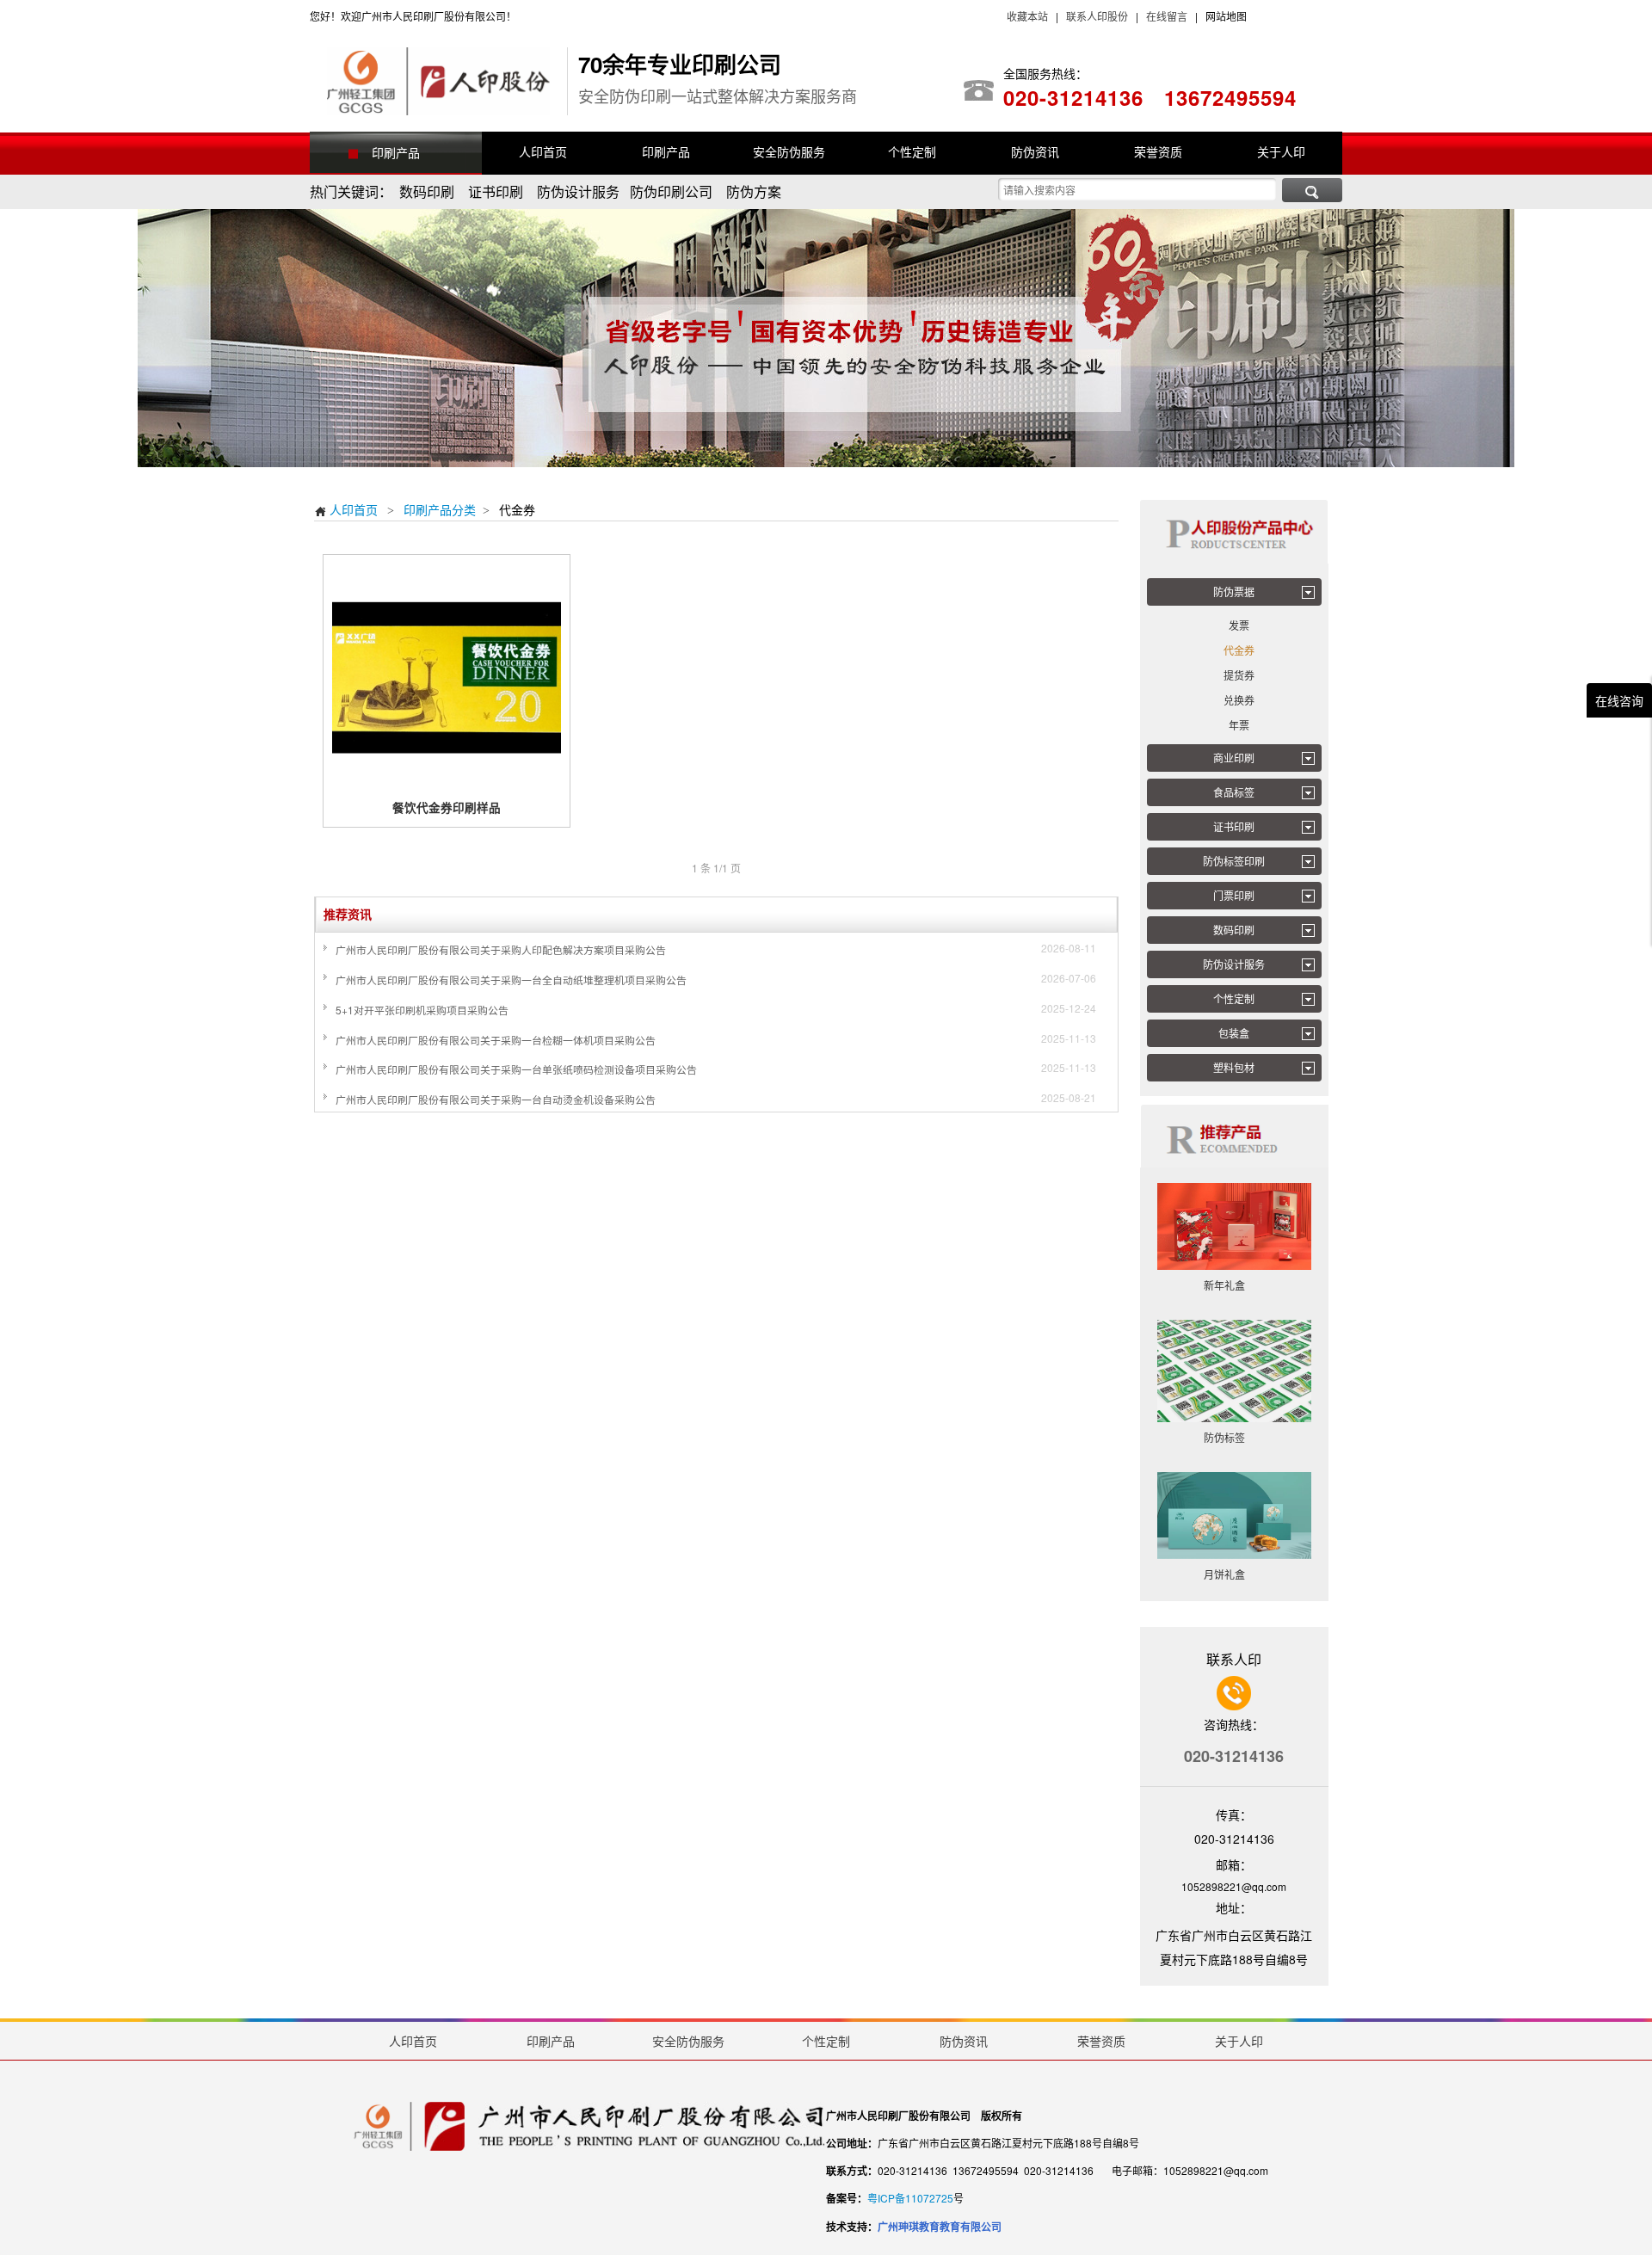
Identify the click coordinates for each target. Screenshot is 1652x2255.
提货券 (1239, 675)
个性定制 (1234, 998)
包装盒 (1234, 1033)
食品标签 (1234, 792)
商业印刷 (1234, 758)
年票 (1239, 725)
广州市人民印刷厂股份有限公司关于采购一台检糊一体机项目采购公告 (496, 1040)
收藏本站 (1027, 16)
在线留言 (1167, 16)
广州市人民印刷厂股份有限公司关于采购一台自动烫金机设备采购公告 (496, 1099)
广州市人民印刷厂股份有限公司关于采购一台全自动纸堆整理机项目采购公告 (511, 980)
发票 (1239, 625)
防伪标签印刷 (1234, 861)
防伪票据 (1234, 591)
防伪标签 (1234, 1437)
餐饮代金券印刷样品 (447, 807)
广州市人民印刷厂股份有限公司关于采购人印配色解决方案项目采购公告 (501, 949)
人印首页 (346, 509)
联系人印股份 (1096, 16)
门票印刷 (1234, 895)
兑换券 (1239, 700)
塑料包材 (1234, 1067)
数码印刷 (1234, 930)
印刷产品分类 (440, 509)
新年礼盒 (1234, 1285)
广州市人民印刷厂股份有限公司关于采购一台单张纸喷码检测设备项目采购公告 (516, 1069)
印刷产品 (396, 152)
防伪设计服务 (1234, 964)
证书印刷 (1234, 826)
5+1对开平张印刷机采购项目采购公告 (422, 1010)
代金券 (1239, 650)
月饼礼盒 (1234, 1574)
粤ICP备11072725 (910, 2198)
